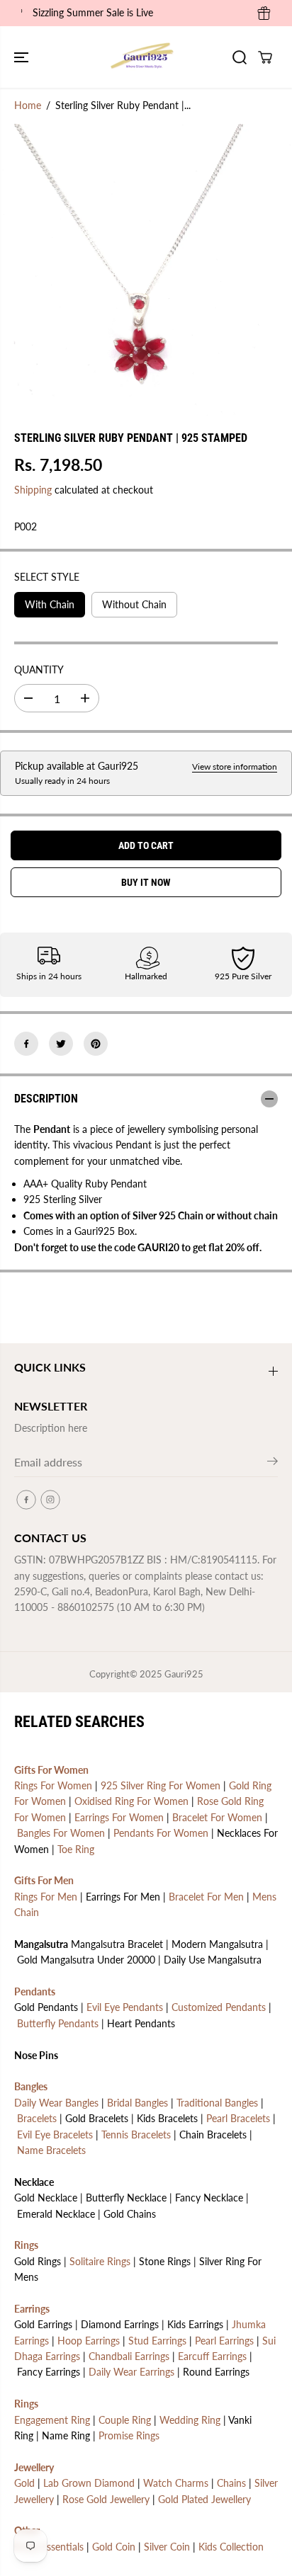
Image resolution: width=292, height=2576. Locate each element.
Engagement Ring (52, 2420)
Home (28, 105)
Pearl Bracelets (238, 2118)
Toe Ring (76, 1849)
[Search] (240, 57)
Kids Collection (231, 2547)
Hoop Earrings (89, 2341)
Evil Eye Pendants (125, 2007)
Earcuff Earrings (212, 2356)
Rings (26, 2245)
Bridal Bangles (137, 2103)
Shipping (33, 490)
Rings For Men (46, 1897)
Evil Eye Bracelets (55, 2135)
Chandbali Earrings (129, 2356)
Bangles (31, 2086)
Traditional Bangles (217, 2103)
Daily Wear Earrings (131, 2372)
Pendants (35, 1991)
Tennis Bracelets (136, 2135)
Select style (47, 577)
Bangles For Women (61, 1833)
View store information (235, 766)
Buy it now (146, 882)
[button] (23, 57)
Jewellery (34, 2467)
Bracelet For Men (206, 1897)
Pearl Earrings (224, 2341)
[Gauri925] (142, 57)
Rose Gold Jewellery (106, 2499)
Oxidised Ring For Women (131, 1801)
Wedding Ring (190, 2420)
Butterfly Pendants (58, 2023)
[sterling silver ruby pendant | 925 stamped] (131, 271)
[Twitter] (61, 1044)
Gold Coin (114, 2547)
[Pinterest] (96, 1044)
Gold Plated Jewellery (204, 2499)
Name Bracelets (51, 2150)
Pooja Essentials (49, 2547)
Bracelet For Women (217, 1817)
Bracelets (37, 2118)
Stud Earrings (157, 2341)
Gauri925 (184, 1674)
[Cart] (265, 57)
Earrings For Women (119, 1817)
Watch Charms (176, 2483)
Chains (231, 2483)
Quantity (39, 669)
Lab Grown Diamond (89, 2483)
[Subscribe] (273, 1464)
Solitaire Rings (100, 2261)
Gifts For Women (51, 1770)
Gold (24, 2483)
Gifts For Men (44, 1880)
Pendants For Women (161, 1833)
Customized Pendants (219, 2007)
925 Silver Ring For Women (161, 1785)
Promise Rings (129, 2435)
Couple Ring (125, 2420)
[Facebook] (26, 1044)
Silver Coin (167, 2547)
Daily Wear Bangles (56, 2103)
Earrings (32, 2309)
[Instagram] (50, 1500)
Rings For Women (53, 1785)
